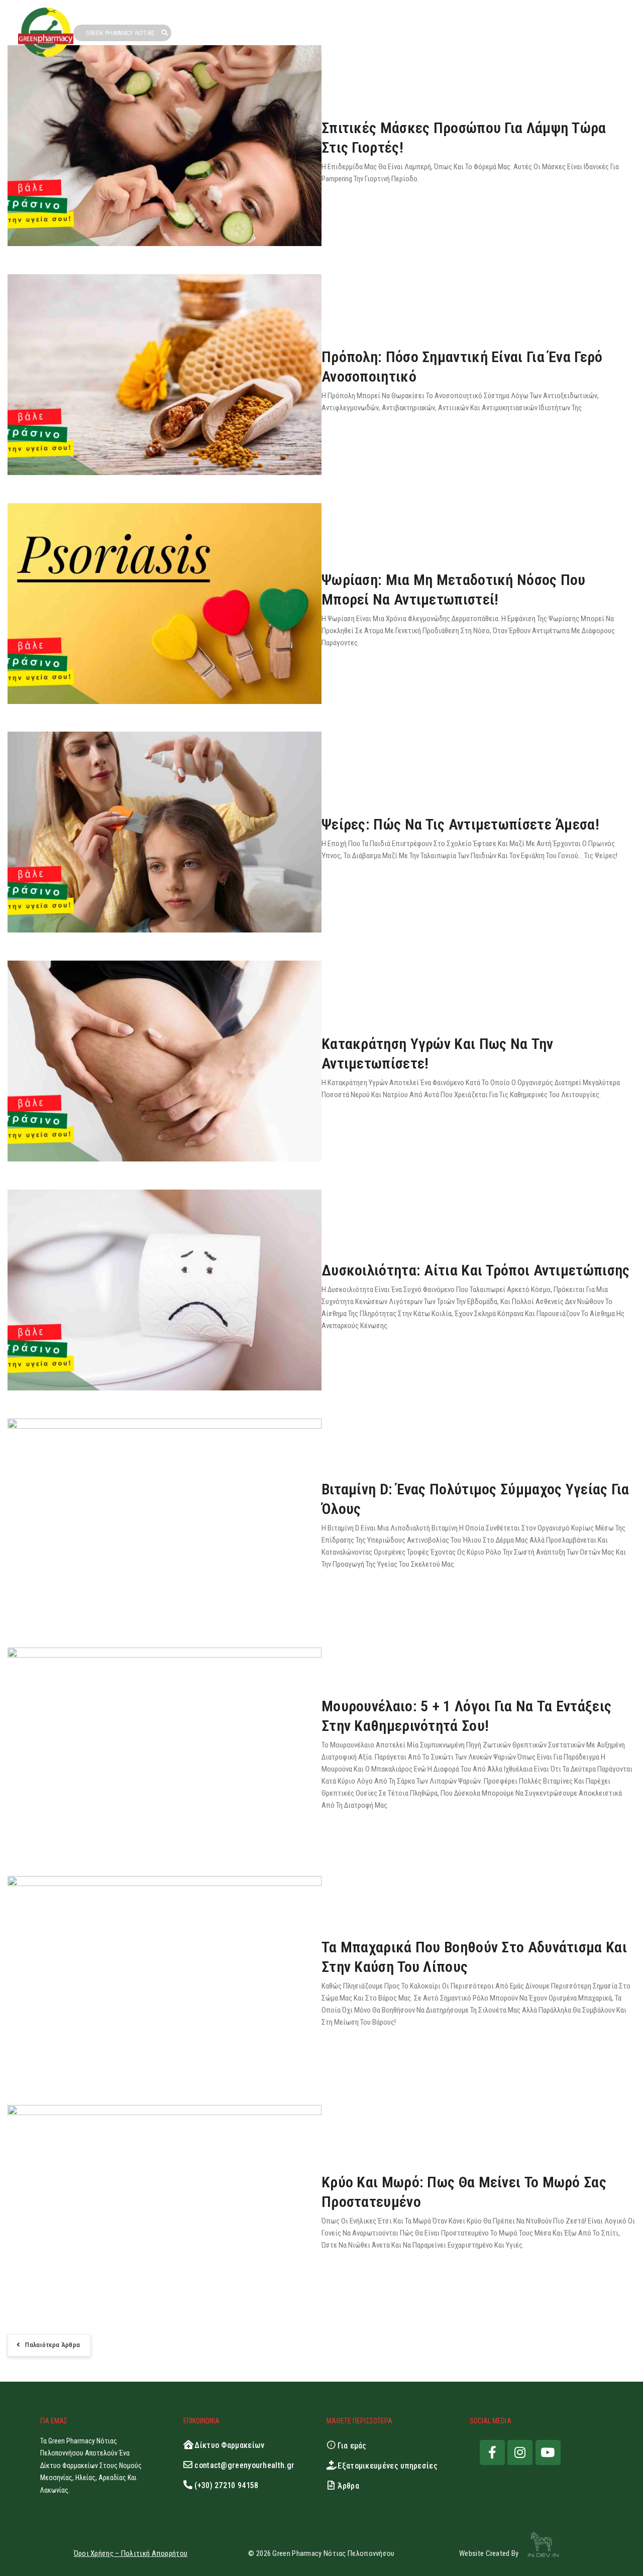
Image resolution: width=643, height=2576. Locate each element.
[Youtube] (548, 2452)
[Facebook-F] (492, 2452)
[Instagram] (520, 2452)
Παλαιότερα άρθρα (52, 2345)
